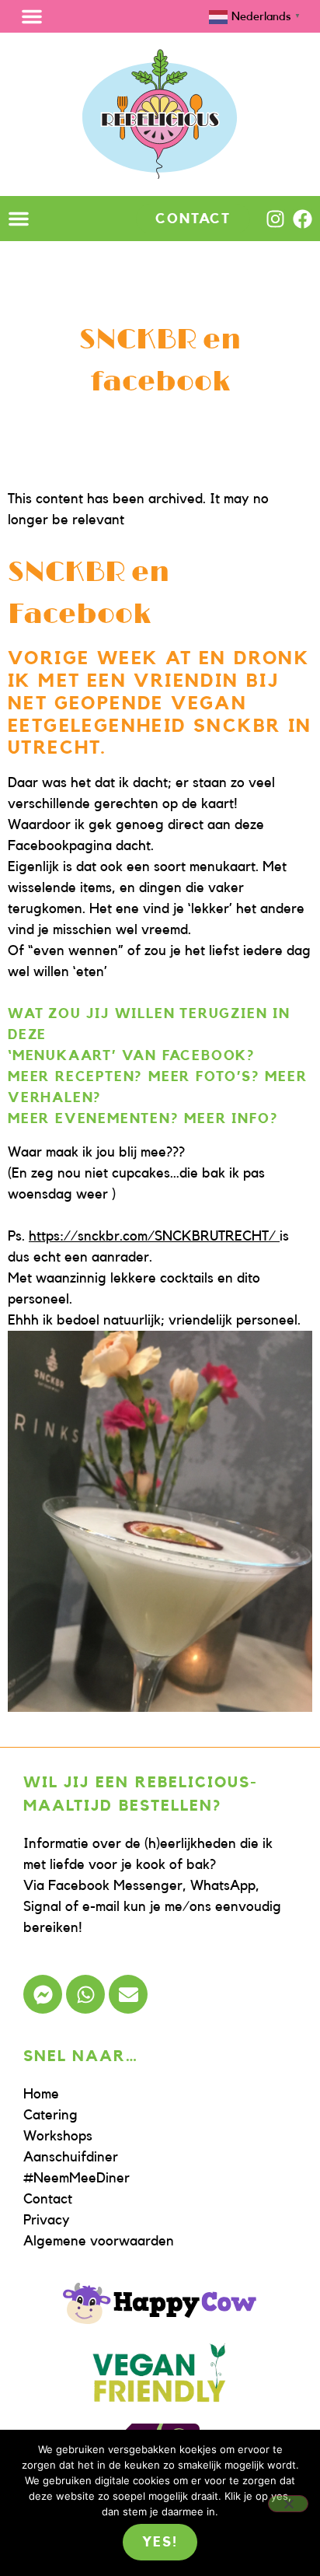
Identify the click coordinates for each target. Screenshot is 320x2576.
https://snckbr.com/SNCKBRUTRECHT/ (154, 1236)
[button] (32, 16)
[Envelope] (128, 1994)
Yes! (160, 2542)
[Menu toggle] (19, 219)
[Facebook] (303, 219)
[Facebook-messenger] (43, 1994)
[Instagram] (275, 219)
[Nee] (288, 2504)
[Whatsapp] (85, 1994)
